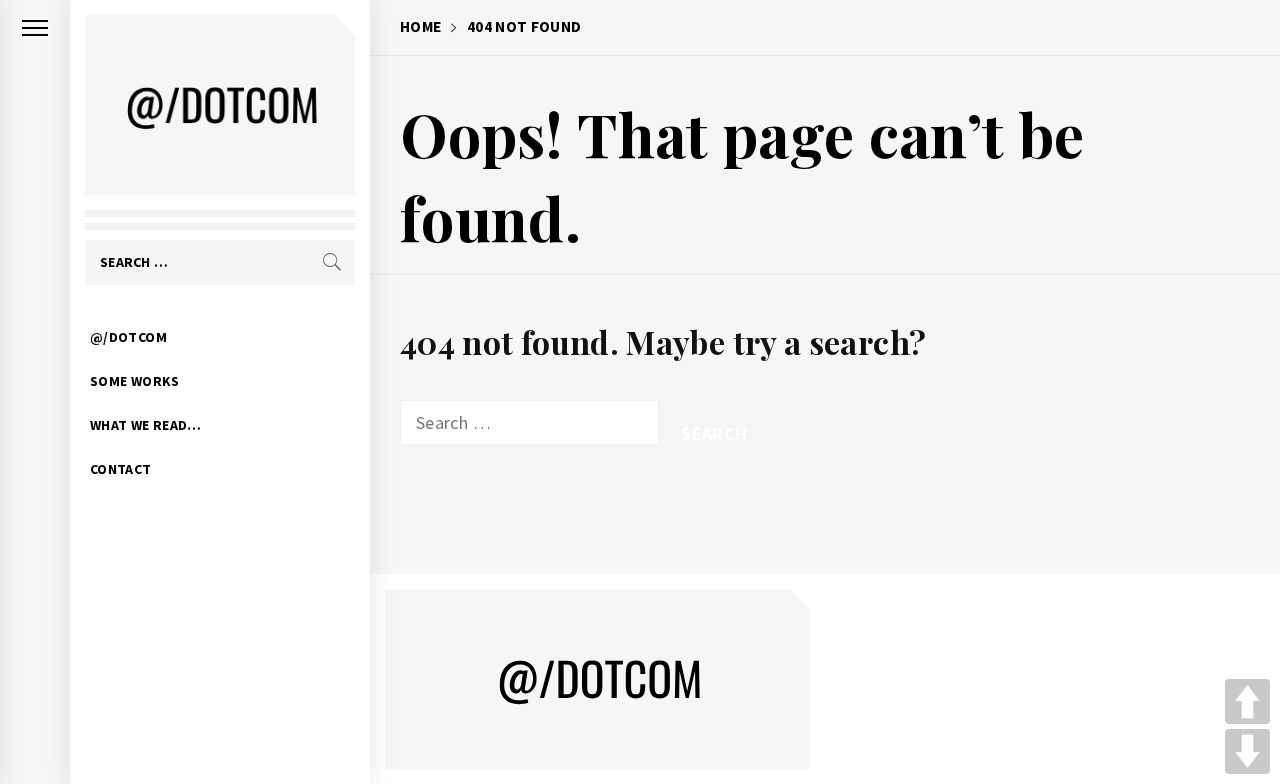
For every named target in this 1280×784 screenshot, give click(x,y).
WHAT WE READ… (146, 425)
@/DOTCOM (128, 337)
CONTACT (121, 469)
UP (1247, 701)
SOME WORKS (135, 381)
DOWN (1247, 751)
